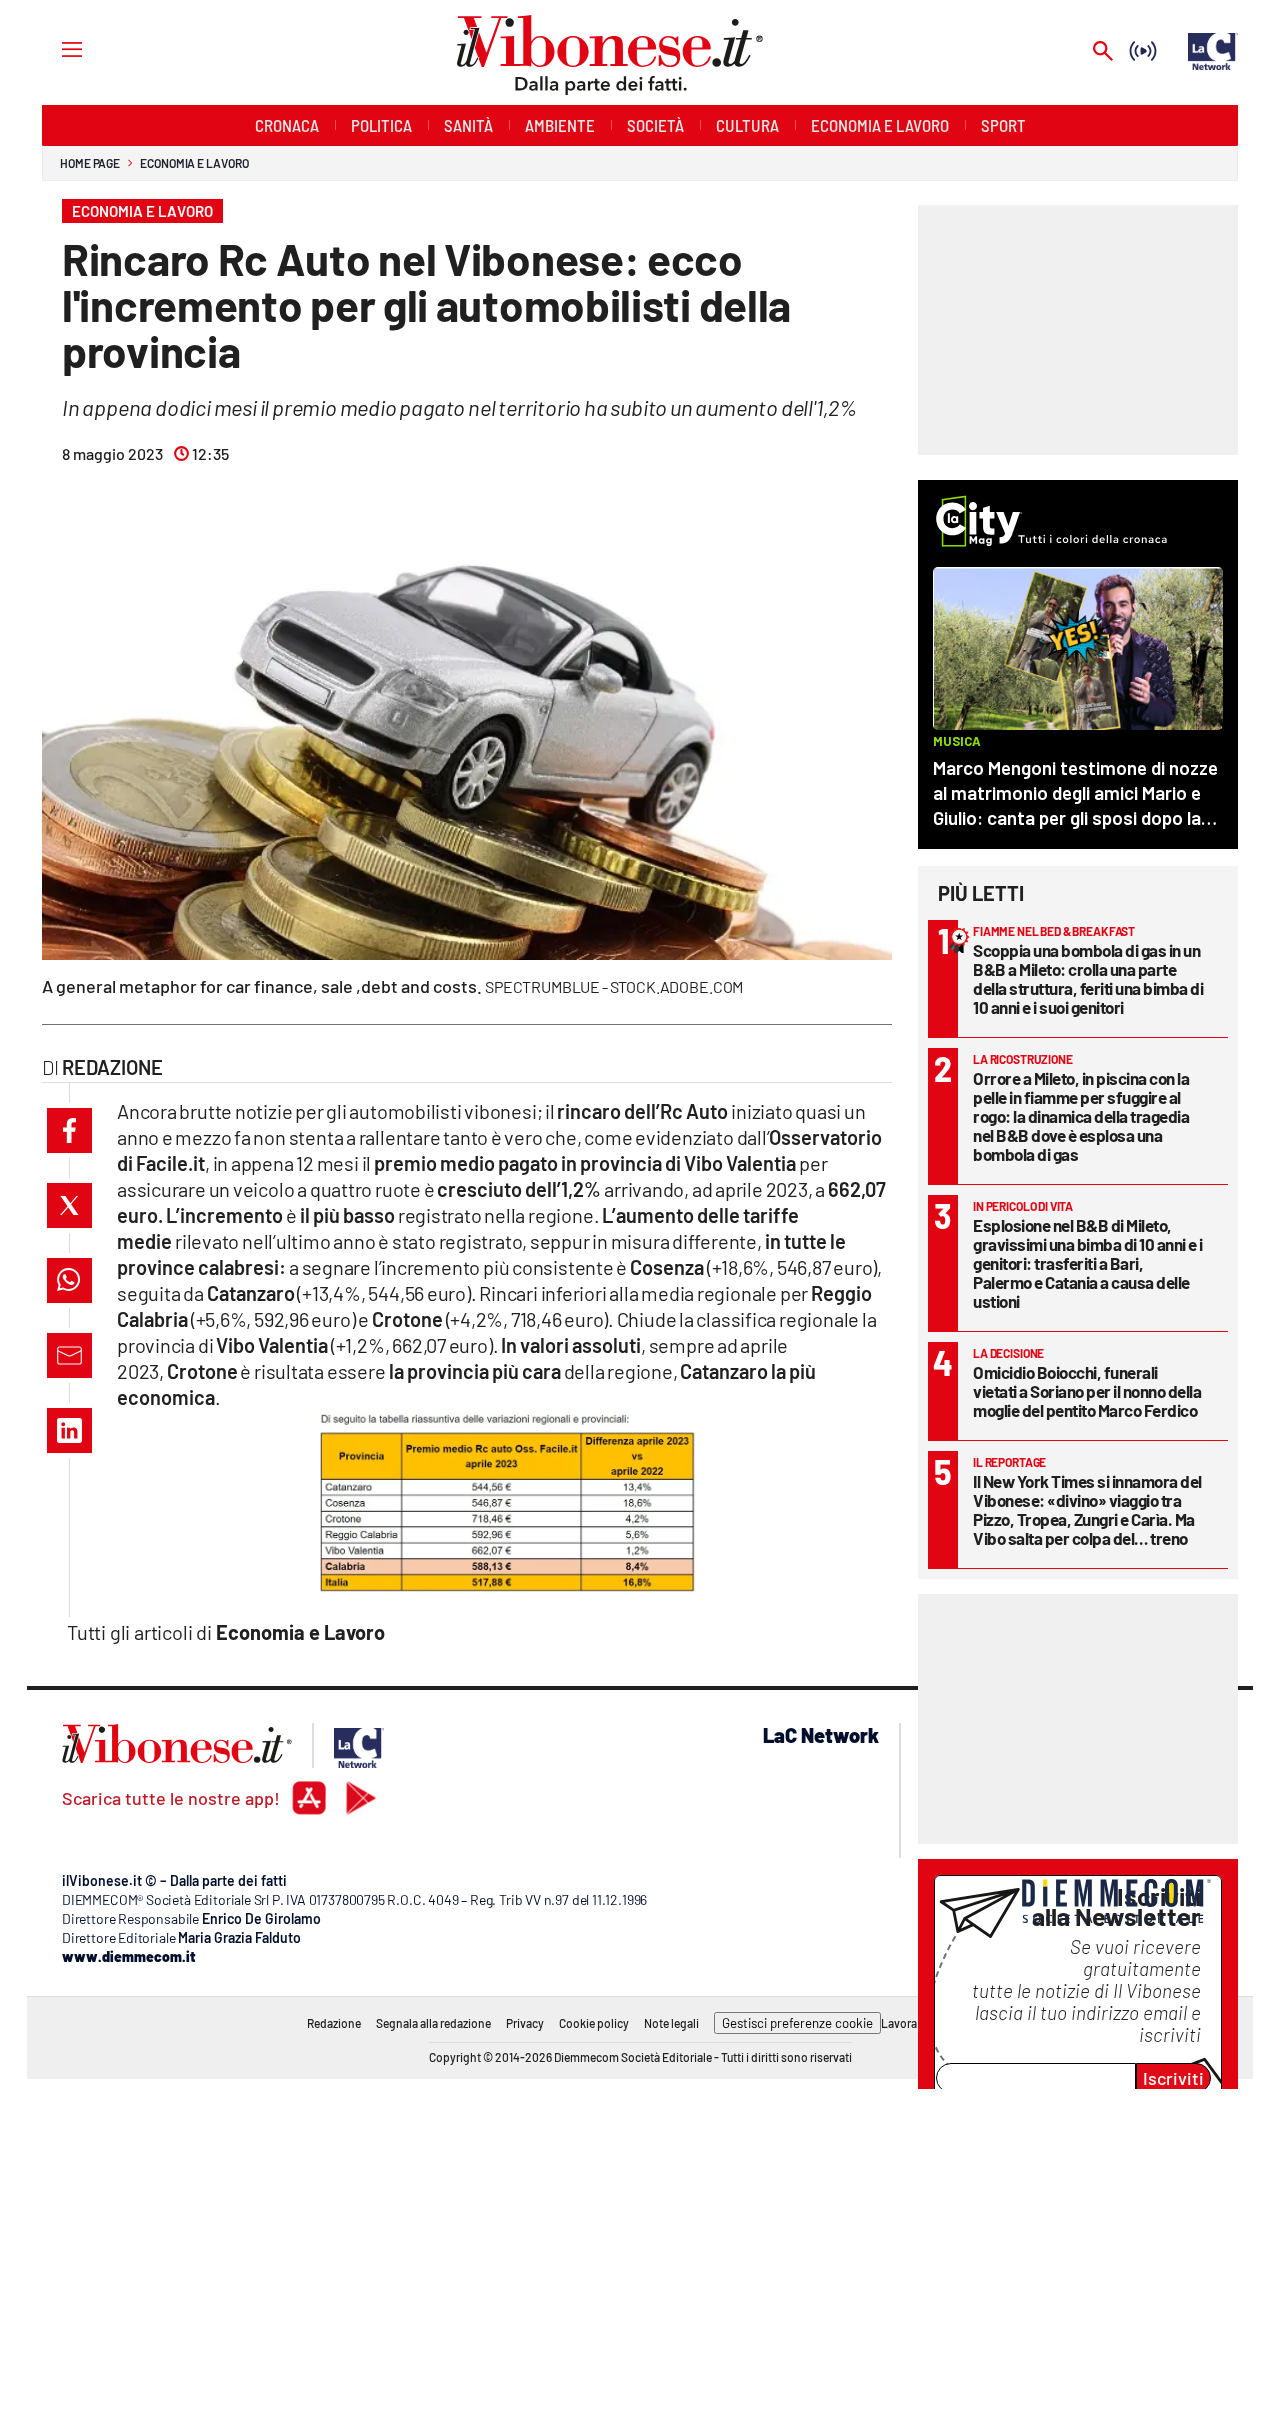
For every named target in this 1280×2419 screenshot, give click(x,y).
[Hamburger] (53, 48)
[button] (69, 1130)
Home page (90, 163)
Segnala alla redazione (433, 2023)
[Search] (1103, 52)
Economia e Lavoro (194, 163)
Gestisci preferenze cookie (797, 2023)
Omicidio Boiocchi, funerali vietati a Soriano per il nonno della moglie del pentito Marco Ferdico (1087, 1391)
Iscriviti (1173, 2078)
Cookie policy (594, 2023)
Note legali (671, 2023)
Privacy (525, 2023)
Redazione (334, 2023)
